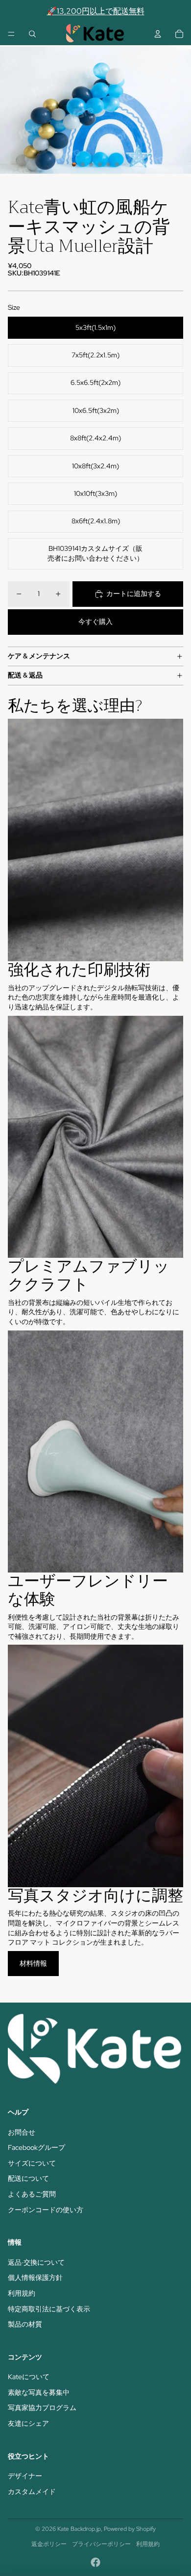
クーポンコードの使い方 (46, 2210)
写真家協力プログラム (42, 2408)
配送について (28, 2178)
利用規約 (22, 2293)
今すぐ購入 (95, 622)
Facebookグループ (36, 2147)
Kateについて (29, 2377)
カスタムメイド (32, 2492)
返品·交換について (36, 2262)
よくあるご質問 (32, 2194)
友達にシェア (28, 2423)
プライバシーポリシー (101, 2544)
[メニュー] (11, 34)
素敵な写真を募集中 (39, 2392)
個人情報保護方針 (35, 2278)
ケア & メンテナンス (39, 656)
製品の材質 (25, 2324)
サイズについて (32, 2163)
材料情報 (33, 1963)
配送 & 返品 (25, 675)
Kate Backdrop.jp (79, 2529)
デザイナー (25, 2476)
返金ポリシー (49, 2544)
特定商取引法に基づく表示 (49, 2309)
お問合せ (22, 2132)
